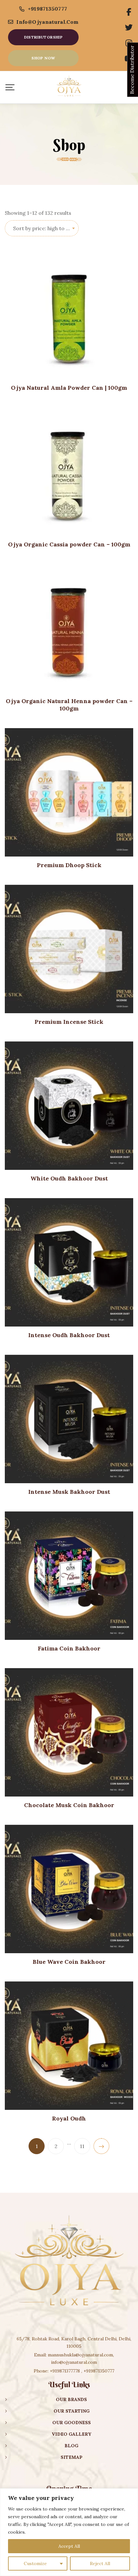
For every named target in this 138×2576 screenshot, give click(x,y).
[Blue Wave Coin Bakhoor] (69, 1889)
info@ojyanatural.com (47, 22)
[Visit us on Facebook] (129, 12)
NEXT (101, 2146)
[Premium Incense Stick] (69, 949)
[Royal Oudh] (69, 2046)
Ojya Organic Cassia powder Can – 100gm (69, 544)
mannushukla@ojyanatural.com (80, 2355)
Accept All (69, 2546)
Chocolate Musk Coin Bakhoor (69, 1805)
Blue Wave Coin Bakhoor (69, 1962)
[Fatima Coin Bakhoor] (69, 1576)
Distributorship (43, 37)
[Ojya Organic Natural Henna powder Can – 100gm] (69, 628)
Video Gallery (71, 2434)
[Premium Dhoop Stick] (69, 792)
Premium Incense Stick (69, 1022)
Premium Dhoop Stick (69, 865)
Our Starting (72, 2411)
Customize (35, 2563)
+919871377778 (65, 2371)
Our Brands (71, 2399)
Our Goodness (72, 2423)
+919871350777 (48, 9)
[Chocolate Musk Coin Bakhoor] (69, 1732)
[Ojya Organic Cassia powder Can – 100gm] (69, 472)
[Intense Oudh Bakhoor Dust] (69, 1262)
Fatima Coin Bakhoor (69, 1648)
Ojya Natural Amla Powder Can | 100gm (69, 388)
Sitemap (72, 2457)
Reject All (100, 2563)
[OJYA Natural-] (69, 87)
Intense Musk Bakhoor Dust (69, 1492)
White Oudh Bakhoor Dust (69, 1178)
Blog (71, 2446)
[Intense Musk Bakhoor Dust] (69, 1419)
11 (82, 2146)
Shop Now (43, 58)
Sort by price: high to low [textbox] (44, 228)
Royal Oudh (69, 2118)
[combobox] (42, 228)
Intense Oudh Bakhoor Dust (69, 1335)
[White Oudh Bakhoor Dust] (69, 1106)
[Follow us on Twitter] (129, 28)
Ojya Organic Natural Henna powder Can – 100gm (69, 705)
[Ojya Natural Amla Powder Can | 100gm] (69, 315)
